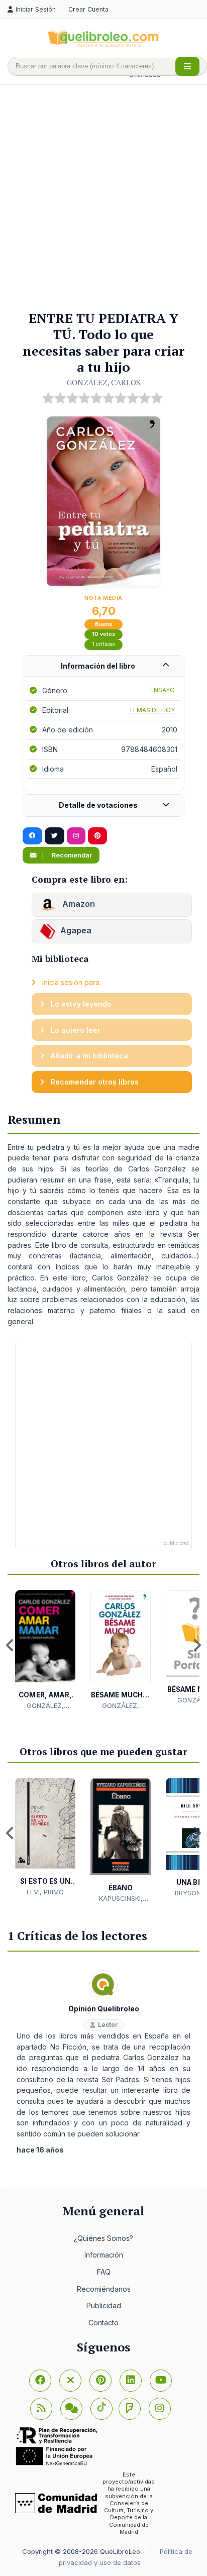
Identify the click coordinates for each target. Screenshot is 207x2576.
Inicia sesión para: (71, 982)
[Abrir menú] (187, 66)
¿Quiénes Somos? (103, 2238)
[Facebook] (40, 2381)
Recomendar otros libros (94, 1082)
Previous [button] (10, 1645)
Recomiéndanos (104, 2289)
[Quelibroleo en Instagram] (76, 836)
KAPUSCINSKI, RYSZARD (121, 1899)
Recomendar (71, 855)
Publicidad (104, 2305)
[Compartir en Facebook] (32, 836)
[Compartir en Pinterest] (97, 836)
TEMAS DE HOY (152, 710)
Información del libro (98, 666)
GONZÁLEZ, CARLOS (103, 382)
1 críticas (104, 644)
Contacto (103, 2323)
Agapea (76, 931)
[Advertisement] (103, 198)
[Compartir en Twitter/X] (55, 836)
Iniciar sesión (36, 9)
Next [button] (197, 1645)
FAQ (104, 2272)
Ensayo (163, 690)
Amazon (78, 904)
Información (104, 2255)
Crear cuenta (88, 9)
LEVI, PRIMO (45, 1892)
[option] (45, 1650)
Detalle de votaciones (98, 805)
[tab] (103, 666)
